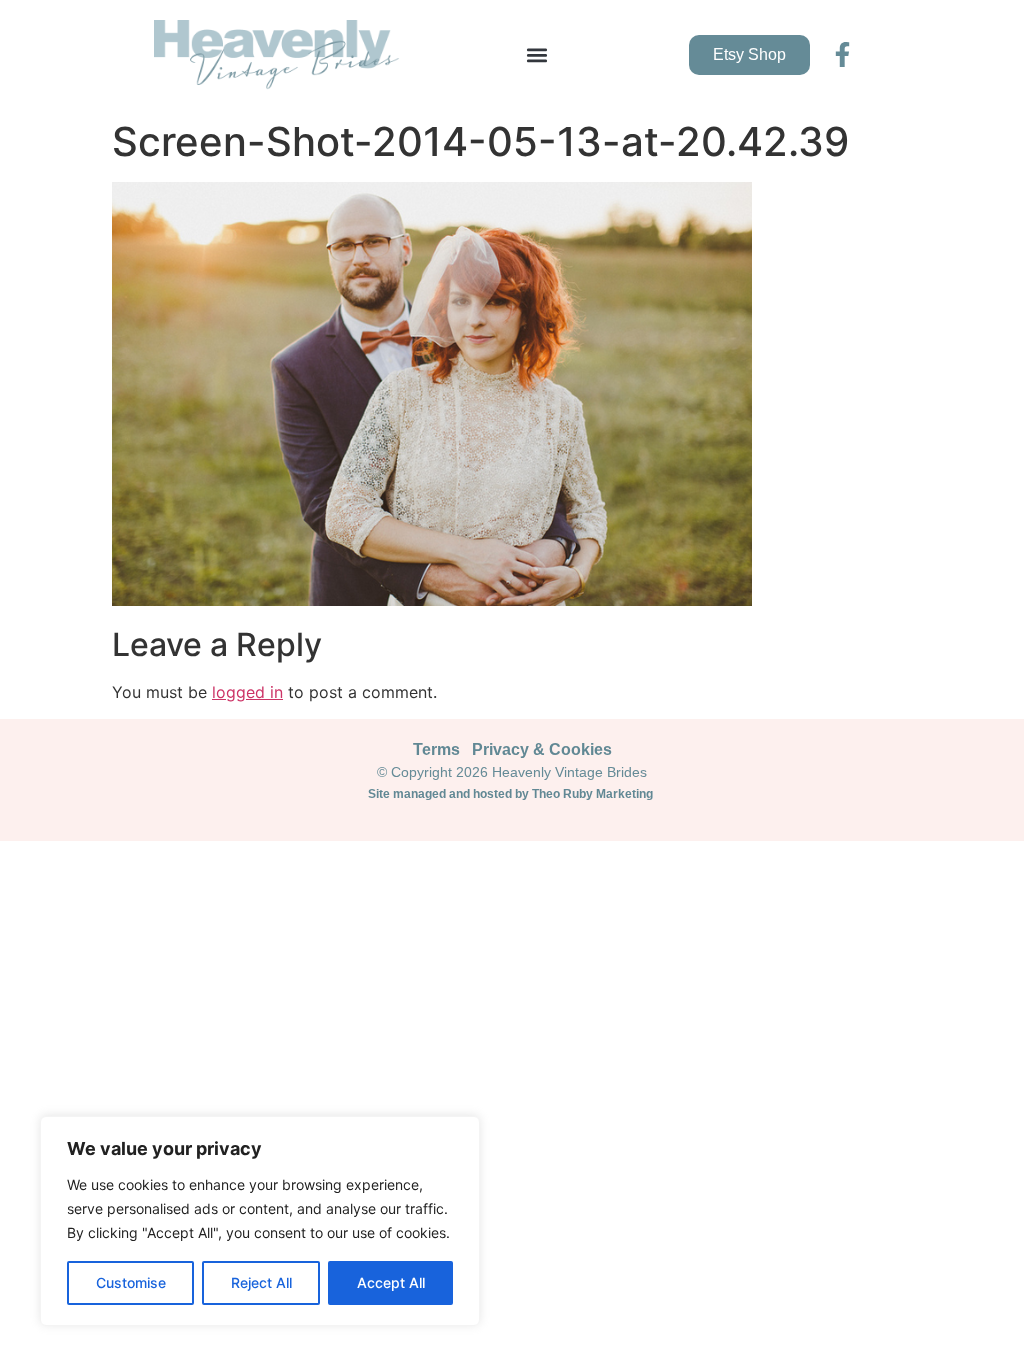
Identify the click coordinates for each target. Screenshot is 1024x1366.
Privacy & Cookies (542, 749)
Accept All (391, 1282)
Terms (436, 749)
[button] (536, 54)
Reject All (261, 1282)
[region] (260, 1221)
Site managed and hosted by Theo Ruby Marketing (512, 794)
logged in (247, 692)
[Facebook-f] (842, 54)
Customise (131, 1282)
